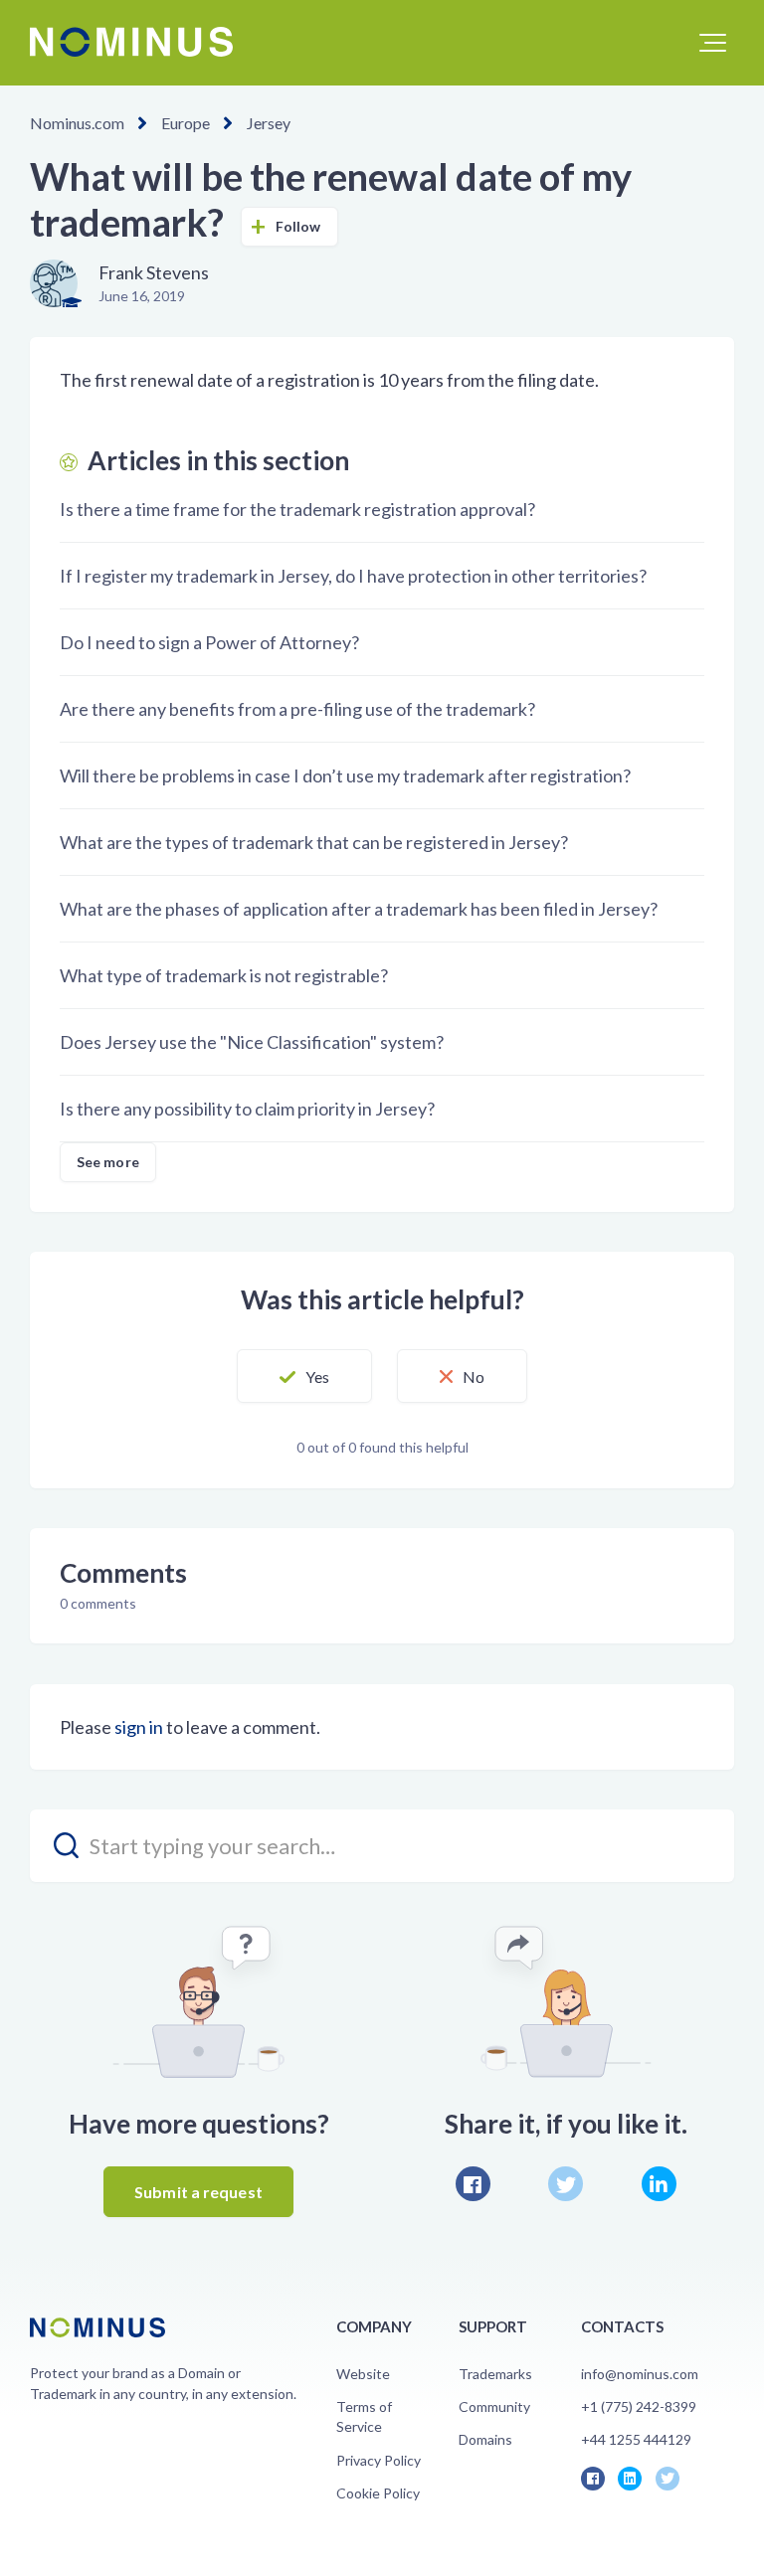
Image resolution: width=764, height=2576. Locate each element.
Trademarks (495, 2374)
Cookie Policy (378, 2493)
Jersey (269, 123)
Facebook (473, 2184)
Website (363, 2374)
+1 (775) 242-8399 (639, 2406)
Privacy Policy (379, 2460)
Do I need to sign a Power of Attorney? (209, 642)
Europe (186, 123)
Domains (485, 2439)
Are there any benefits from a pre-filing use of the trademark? (297, 709)
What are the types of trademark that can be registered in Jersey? (314, 842)
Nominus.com (77, 123)
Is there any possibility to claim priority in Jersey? (247, 1109)
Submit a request (198, 2192)
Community (494, 2406)
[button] (713, 43)
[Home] (131, 42)
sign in (139, 1727)
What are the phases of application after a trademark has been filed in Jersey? (359, 909)
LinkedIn (659, 2184)
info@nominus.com (640, 2374)
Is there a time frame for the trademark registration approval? (297, 509)
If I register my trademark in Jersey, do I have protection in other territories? (353, 576)
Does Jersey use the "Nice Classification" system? (252, 1042)
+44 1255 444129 (636, 2439)
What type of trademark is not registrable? (224, 975)
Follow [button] (298, 226)
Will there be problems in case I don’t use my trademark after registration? (345, 775)
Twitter (566, 2184)
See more (108, 1162)
